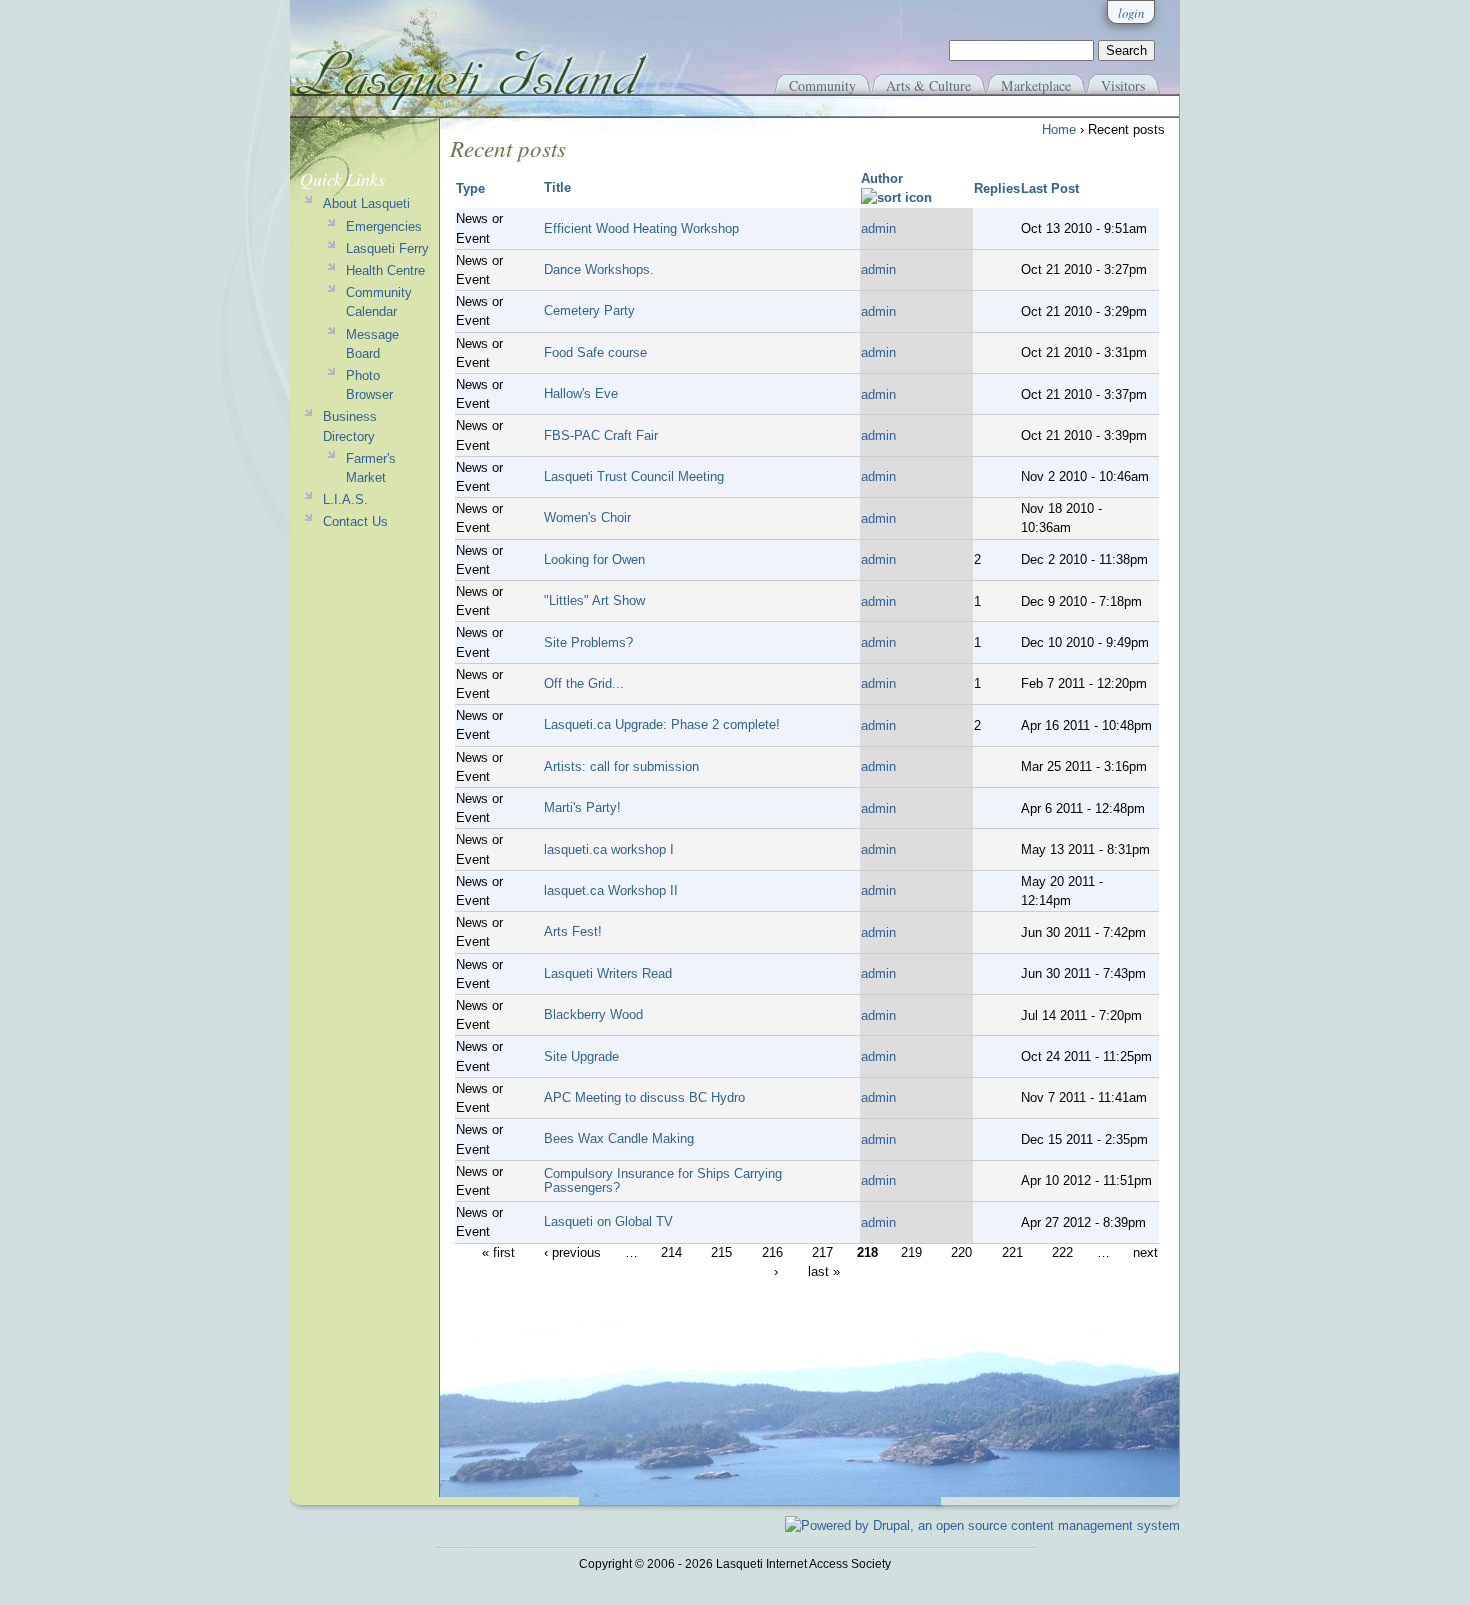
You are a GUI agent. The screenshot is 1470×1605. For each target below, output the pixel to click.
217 (822, 1253)
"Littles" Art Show (594, 600)
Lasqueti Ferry (387, 248)
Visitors (1123, 85)
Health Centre (385, 270)
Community (822, 85)
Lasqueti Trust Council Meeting (634, 476)
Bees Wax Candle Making (619, 1138)
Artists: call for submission (621, 766)
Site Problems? (588, 642)
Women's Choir (587, 517)
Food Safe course (595, 352)
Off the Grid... (584, 683)
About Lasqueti (366, 203)
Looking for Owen (594, 559)
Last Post (1050, 188)
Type (470, 188)
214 (671, 1253)
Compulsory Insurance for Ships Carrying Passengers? (663, 1180)
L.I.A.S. (345, 499)
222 (1062, 1253)
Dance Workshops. (599, 269)
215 (721, 1253)
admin (878, 228)
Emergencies (384, 226)
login (1131, 12)
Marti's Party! (582, 807)
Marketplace (1036, 85)
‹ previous (572, 1253)
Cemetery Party (589, 310)
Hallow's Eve (581, 393)
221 (1012, 1253)
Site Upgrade (581, 1056)
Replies (997, 188)
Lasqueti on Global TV (608, 1221)
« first (498, 1253)
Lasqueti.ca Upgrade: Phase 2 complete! (662, 724)
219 (911, 1253)
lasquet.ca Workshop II (611, 890)
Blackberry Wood (593, 1014)
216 (772, 1253)
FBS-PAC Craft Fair (601, 435)
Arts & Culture (928, 85)
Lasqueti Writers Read (608, 973)
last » (824, 1272)
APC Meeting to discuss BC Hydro (644, 1097)
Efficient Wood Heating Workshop (641, 228)
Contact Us (355, 521)
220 (961, 1253)
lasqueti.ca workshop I (609, 849)
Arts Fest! (573, 931)
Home (1059, 129)
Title (557, 187)
